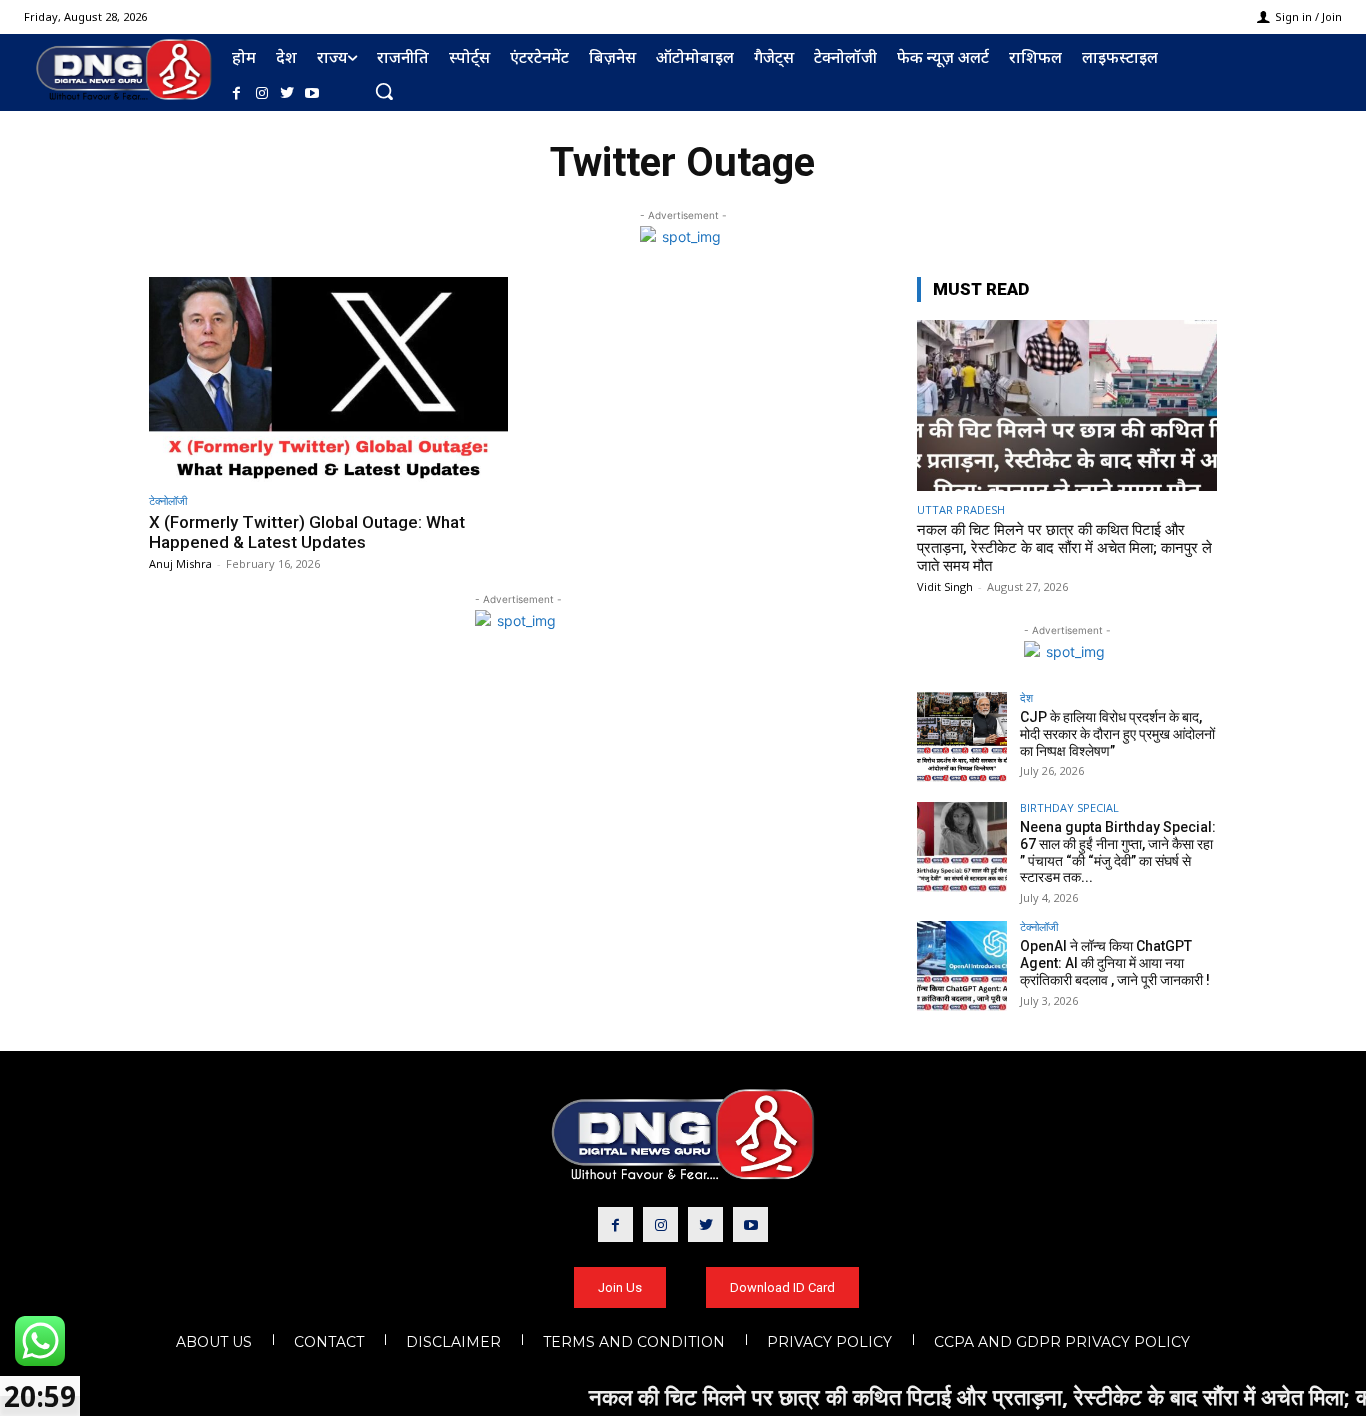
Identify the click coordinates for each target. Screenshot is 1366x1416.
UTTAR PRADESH (961, 509)
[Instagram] (261, 93)
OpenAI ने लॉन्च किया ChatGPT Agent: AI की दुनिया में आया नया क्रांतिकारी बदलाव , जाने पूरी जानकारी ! (1115, 963)
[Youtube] (312, 93)
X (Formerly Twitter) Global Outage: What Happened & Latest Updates (307, 532)
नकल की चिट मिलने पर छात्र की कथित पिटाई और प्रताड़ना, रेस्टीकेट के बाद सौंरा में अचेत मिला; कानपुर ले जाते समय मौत (1064, 548)
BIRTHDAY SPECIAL (1069, 807)
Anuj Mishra (180, 563)
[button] (384, 91)
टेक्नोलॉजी (168, 500)
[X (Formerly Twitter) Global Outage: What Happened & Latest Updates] (328, 379)
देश (1026, 697)
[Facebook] (236, 93)
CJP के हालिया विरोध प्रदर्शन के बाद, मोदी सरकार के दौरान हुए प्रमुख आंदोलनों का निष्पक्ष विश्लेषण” (1117, 734)
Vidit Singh (945, 586)
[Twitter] (286, 93)
